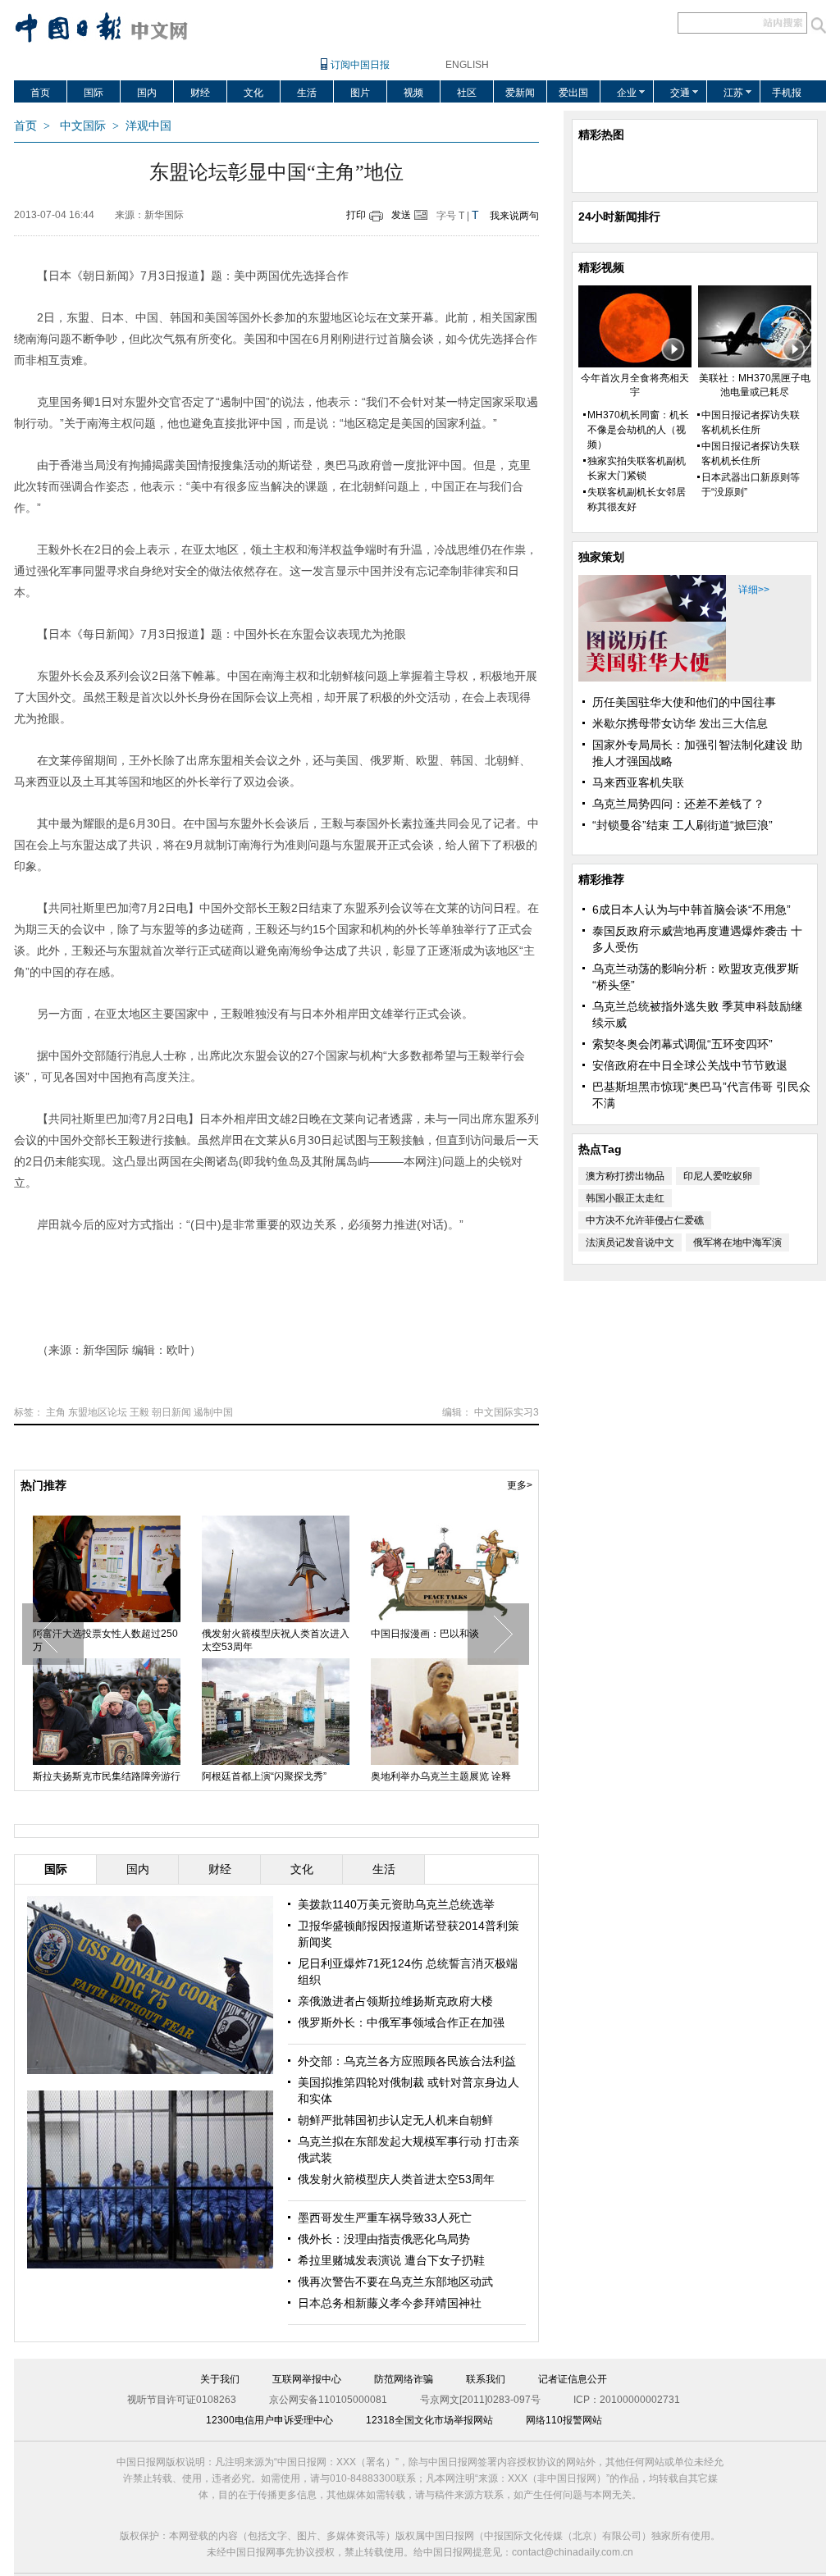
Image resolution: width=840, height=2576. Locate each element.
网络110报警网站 (564, 2420)
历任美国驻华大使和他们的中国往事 (684, 702)
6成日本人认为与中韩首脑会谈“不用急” (692, 910)
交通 (680, 93)
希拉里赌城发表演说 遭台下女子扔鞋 (391, 2260)
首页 (40, 93)
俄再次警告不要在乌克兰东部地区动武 (395, 2282)
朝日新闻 (171, 1412)
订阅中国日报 (360, 65)
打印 (356, 215)
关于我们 (220, 2379)
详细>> (754, 590)
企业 (627, 93)
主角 (56, 1412)
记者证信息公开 (573, 2379)
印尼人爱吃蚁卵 (718, 1176)
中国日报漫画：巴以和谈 (425, 1634)
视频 (413, 93)
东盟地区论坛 (98, 1412)
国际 (94, 93)
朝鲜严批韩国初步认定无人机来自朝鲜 (395, 2120)
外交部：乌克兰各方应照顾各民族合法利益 (407, 2061)
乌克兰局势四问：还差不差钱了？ (678, 804)
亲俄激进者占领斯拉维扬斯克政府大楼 (395, 2001)
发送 (401, 215)
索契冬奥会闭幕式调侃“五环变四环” (682, 1044)
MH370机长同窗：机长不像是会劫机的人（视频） (638, 430)
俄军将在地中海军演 (737, 1242)
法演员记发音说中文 (630, 1242)
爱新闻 (520, 93)
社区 (467, 93)
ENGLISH (467, 65)
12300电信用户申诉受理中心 (269, 2420)
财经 (200, 93)
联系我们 (486, 2379)
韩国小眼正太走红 (625, 1198)
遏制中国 (213, 1412)
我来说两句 (514, 216)
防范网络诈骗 (404, 2379)
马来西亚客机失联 (638, 782)
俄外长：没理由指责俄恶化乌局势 (384, 2239)
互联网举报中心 (307, 2379)
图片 (360, 93)
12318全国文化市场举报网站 (429, 2420)
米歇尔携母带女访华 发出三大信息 (680, 723)
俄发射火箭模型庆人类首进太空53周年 (396, 2179)
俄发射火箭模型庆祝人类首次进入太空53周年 (276, 1640)
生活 (307, 93)
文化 (253, 93)
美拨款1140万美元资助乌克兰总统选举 (396, 1904)
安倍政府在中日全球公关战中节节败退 (690, 1065)
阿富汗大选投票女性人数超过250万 (105, 1640)
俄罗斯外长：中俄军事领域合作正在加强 (401, 2022)
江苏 (733, 93)
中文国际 (83, 126)
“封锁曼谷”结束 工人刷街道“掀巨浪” (682, 825)
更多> (520, 1485)
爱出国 (573, 93)
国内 (147, 93)
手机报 (787, 93)
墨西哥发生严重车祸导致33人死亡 (385, 2218)
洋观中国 (148, 126)
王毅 (139, 1412)
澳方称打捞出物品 (625, 1176)
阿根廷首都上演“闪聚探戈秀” (264, 1776)
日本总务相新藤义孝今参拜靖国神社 (390, 2303)
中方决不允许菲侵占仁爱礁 (645, 1220)
